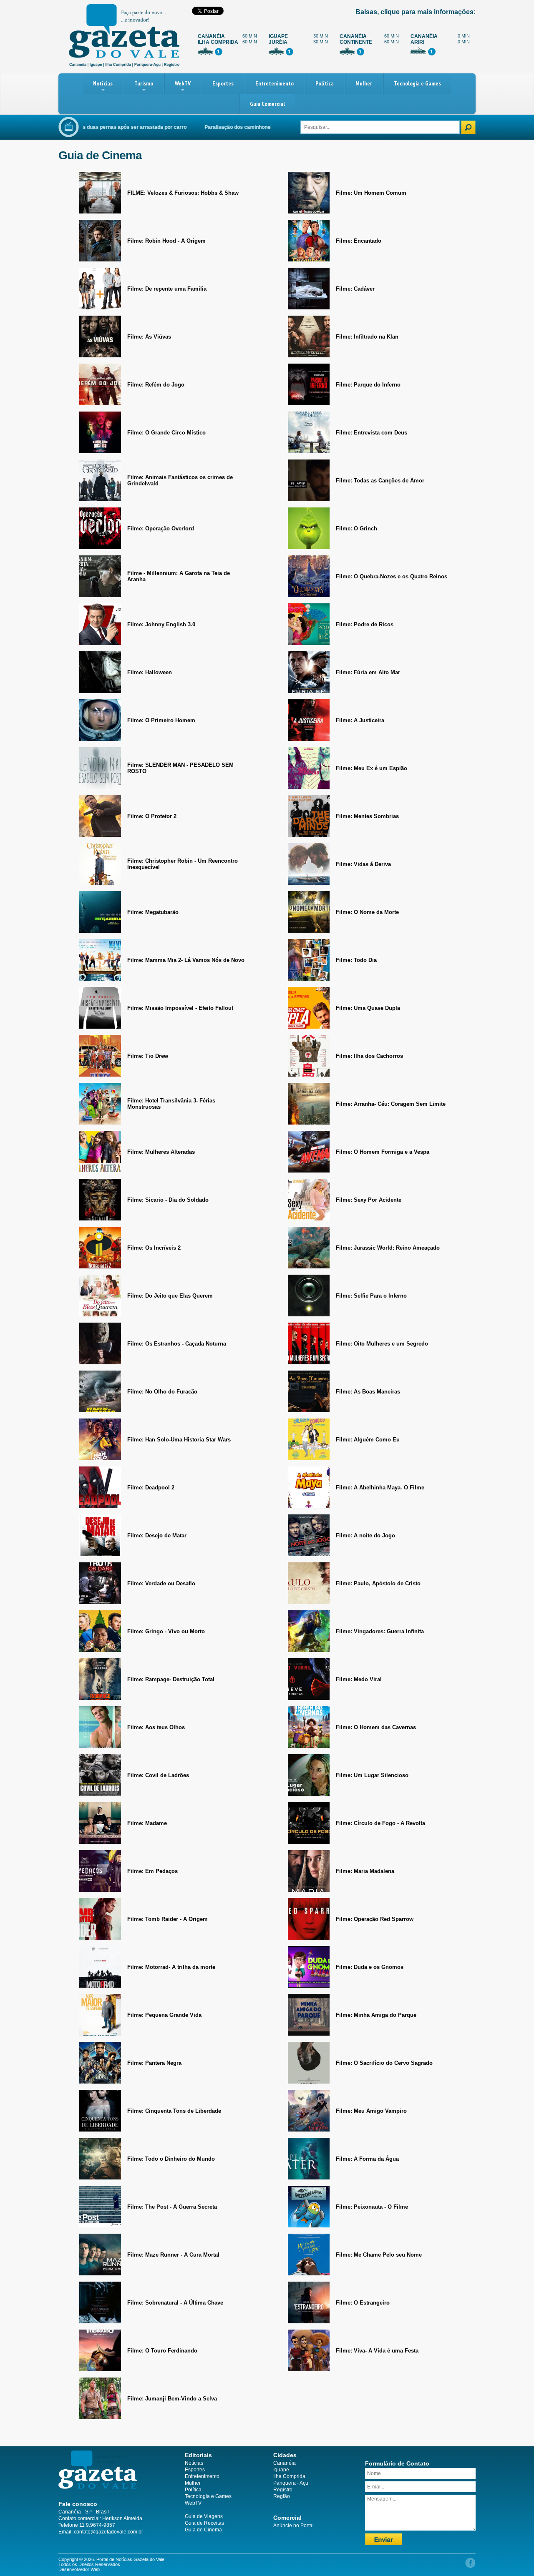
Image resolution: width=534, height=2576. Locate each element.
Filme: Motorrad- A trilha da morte (171, 1967)
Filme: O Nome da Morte (367, 912)
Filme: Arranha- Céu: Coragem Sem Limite (391, 1104)
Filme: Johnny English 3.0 (161, 624)
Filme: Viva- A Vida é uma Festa (377, 2351)
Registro (283, 2490)
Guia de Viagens (204, 2516)
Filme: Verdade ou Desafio (161, 1583)
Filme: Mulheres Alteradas (161, 1152)
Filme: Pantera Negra (154, 2063)
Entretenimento (275, 83)
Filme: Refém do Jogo (156, 385)
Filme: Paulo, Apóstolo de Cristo (378, 1583)
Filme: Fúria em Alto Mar (368, 672)
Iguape (281, 2470)
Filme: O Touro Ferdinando (162, 2351)
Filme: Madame (147, 1823)
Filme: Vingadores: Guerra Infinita (380, 1631)
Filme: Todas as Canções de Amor (380, 481)
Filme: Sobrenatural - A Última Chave (175, 2303)
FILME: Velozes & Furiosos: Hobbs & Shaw (183, 193)
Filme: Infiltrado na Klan (367, 337)
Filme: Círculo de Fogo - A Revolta (380, 1823)
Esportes (223, 83)
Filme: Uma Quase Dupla (368, 1008)
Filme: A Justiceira (360, 720)
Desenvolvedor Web (79, 2569)
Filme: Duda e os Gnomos (370, 1967)
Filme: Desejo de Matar (157, 1535)
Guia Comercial (267, 104)
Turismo (144, 83)
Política (325, 83)
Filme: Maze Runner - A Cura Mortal (173, 2255)
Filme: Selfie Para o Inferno (371, 1296)
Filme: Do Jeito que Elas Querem (170, 1296)
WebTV (183, 83)
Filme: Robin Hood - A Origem (166, 241)
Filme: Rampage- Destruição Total (171, 1679)
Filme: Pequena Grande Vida (164, 2015)
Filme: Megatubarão (153, 912)
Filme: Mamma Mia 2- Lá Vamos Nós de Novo (186, 960)
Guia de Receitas (204, 2523)
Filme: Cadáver (355, 289)
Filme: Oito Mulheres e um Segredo (382, 1344)
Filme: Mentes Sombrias (367, 816)
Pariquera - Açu (291, 2483)
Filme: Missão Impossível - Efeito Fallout (180, 1008)
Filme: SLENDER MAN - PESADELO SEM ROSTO (180, 768)
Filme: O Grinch (356, 529)
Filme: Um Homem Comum (371, 193)
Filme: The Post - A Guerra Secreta (172, 2207)
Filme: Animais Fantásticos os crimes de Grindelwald (180, 480)
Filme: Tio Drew (148, 1056)
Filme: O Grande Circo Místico (166, 433)
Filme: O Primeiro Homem (161, 720)
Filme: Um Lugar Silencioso (372, 1775)
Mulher (364, 83)
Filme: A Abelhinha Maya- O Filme (380, 1488)
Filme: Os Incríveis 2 (154, 1248)
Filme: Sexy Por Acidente (369, 1200)
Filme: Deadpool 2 (151, 1488)
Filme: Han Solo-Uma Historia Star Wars (179, 1440)
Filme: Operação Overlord (161, 529)
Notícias (103, 83)
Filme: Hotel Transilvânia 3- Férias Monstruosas (171, 1104)
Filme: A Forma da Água (367, 2159)
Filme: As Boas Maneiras (368, 1392)
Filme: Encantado (359, 241)
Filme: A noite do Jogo (365, 1535)
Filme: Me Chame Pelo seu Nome (379, 2255)
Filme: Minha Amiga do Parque (376, 2015)
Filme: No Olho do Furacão (162, 1392)
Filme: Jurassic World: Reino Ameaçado (388, 1248)
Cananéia (285, 2463)
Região (282, 2496)
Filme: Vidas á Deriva (363, 864)
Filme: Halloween (150, 672)
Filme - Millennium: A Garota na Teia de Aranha (179, 576)
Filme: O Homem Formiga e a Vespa (383, 1152)
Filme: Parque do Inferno (368, 385)
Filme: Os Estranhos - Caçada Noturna (177, 1344)
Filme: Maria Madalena (365, 1871)
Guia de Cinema (203, 2530)
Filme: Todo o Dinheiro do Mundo (171, 2159)
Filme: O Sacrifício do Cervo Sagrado (384, 2063)
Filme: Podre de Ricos (365, 624)
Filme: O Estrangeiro (363, 2303)
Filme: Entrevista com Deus (372, 433)
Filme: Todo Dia (356, 960)
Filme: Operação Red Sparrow (375, 1919)
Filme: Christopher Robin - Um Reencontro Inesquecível (183, 864)
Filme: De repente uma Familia (167, 289)
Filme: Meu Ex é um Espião (372, 768)
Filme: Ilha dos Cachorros (369, 1056)
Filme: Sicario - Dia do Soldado (168, 1200)
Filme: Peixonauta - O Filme (372, 2207)
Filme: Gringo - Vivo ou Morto (166, 1631)
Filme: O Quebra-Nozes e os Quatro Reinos (392, 576)
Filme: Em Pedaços (152, 1871)
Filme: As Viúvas (149, 337)
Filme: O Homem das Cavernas (376, 1727)
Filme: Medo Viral (359, 1679)
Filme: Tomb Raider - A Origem (168, 1919)
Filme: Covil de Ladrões (158, 1775)
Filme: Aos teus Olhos (156, 1727)
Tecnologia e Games (417, 83)
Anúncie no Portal (293, 2526)
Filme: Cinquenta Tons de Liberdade (174, 2111)
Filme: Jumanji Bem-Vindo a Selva (172, 2399)
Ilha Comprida (289, 2476)
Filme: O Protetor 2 (152, 816)
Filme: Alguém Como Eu (368, 1440)
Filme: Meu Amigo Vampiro (371, 2111)
